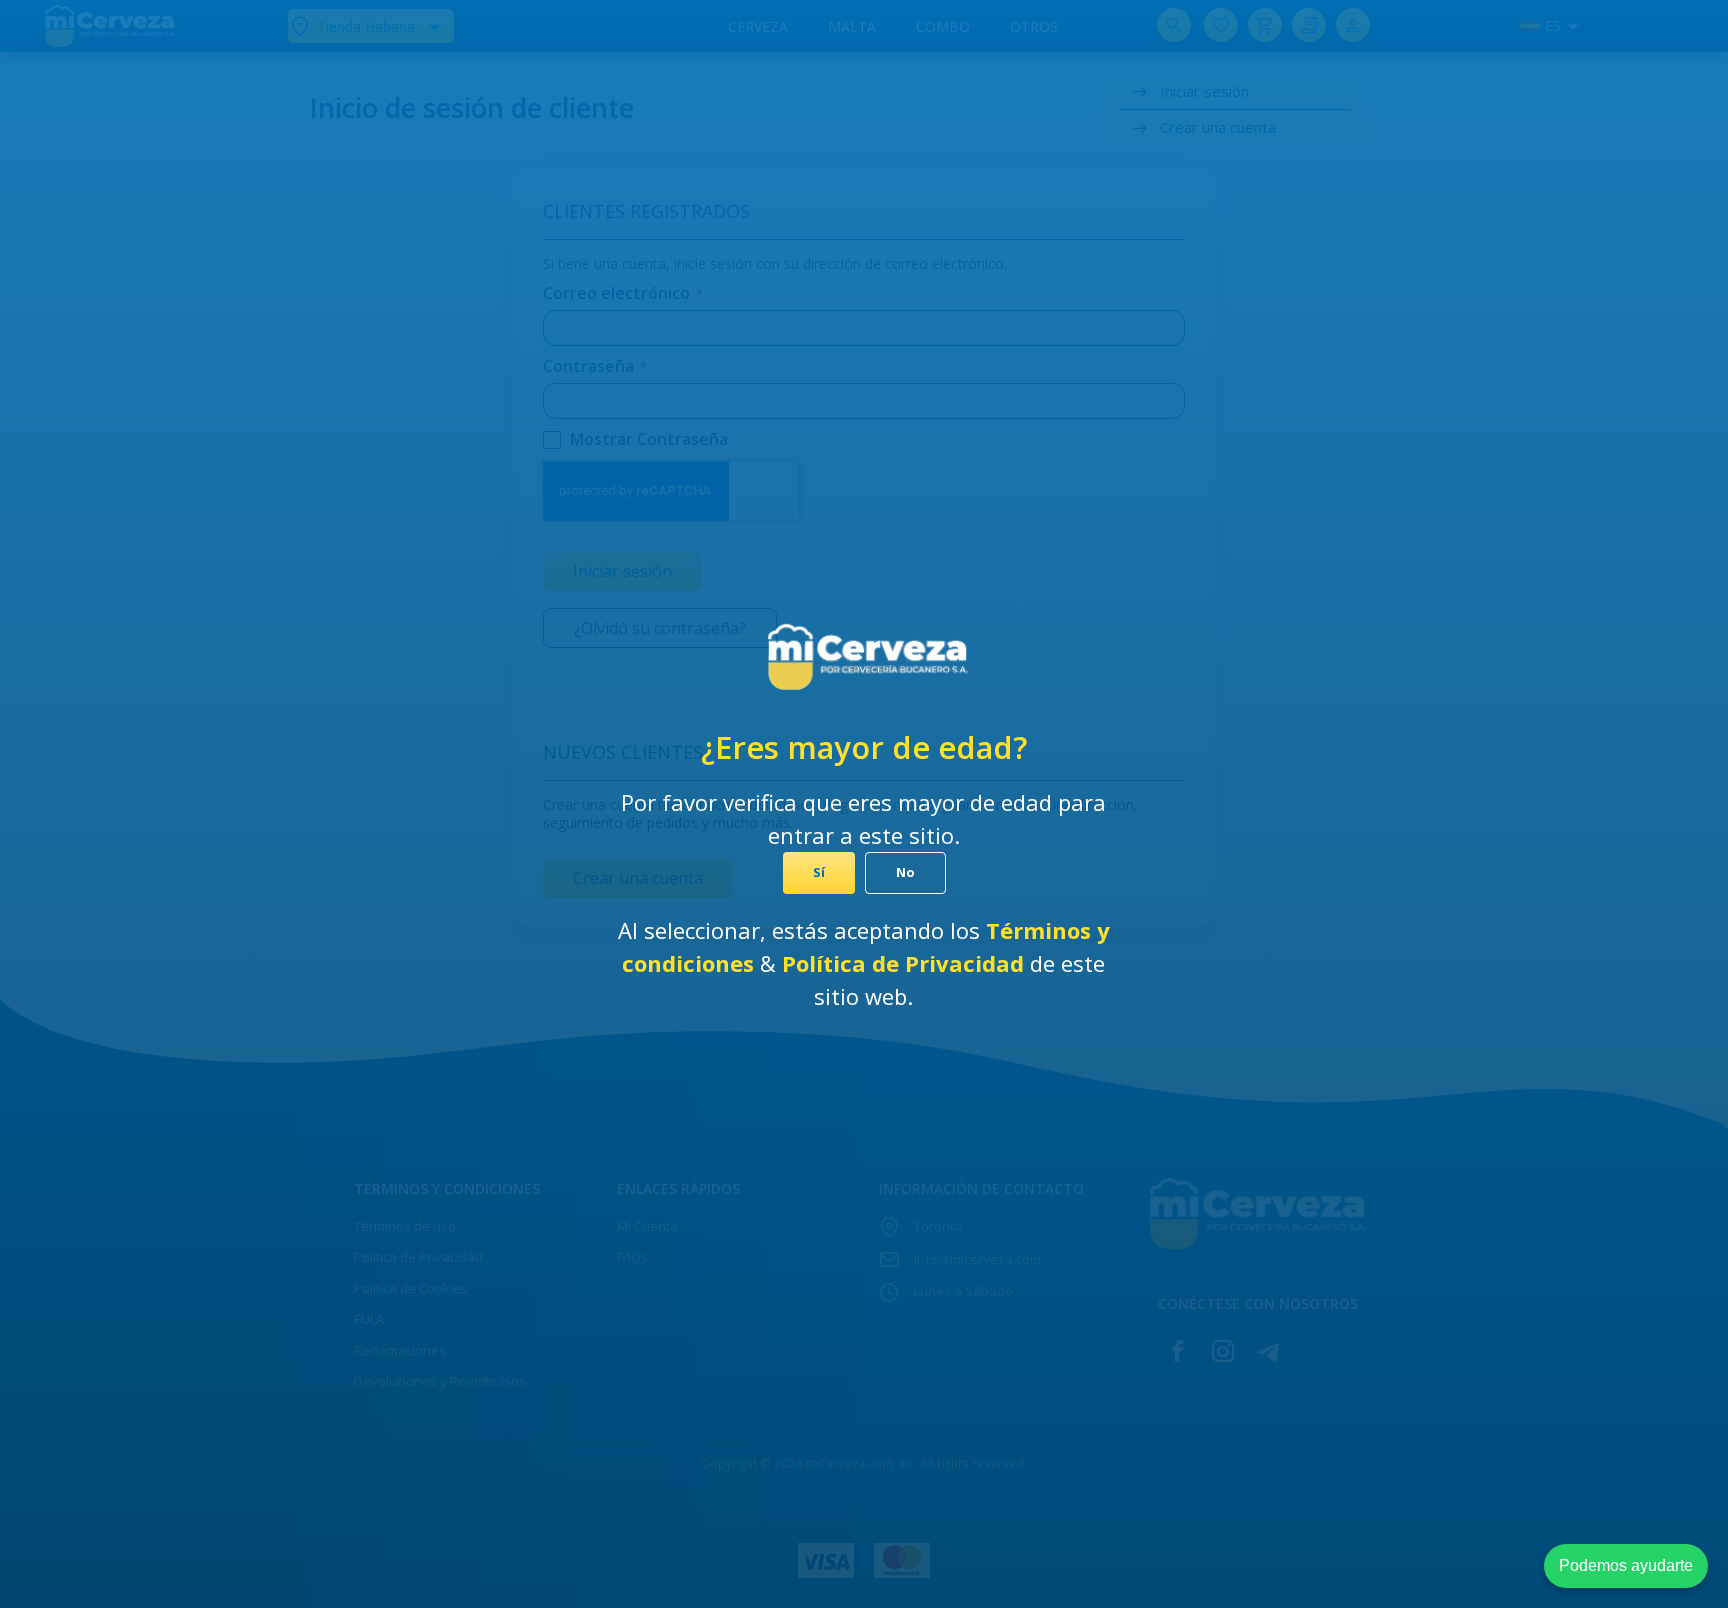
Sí (819, 872)
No (905, 872)
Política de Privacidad (906, 963)
